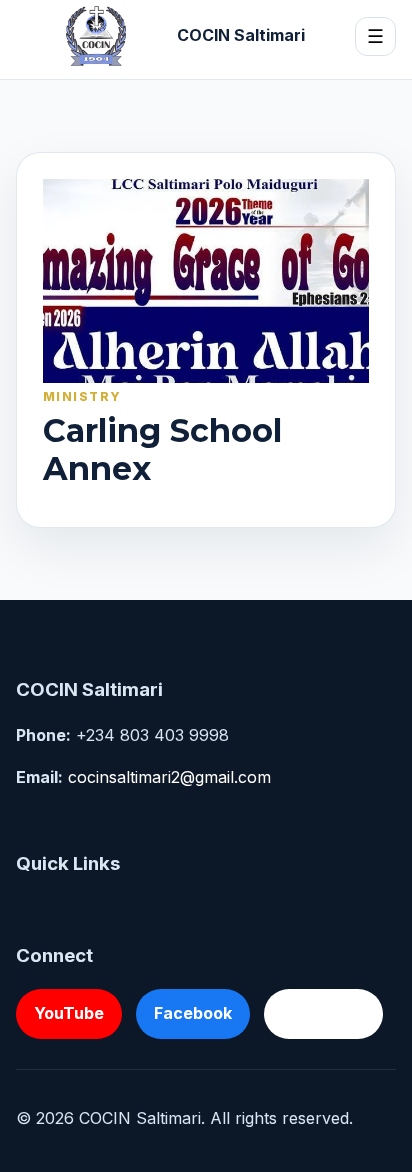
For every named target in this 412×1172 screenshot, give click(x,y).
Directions (323, 1013)
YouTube (69, 1013)
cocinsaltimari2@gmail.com (169, 777)
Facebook (193, 1013)
